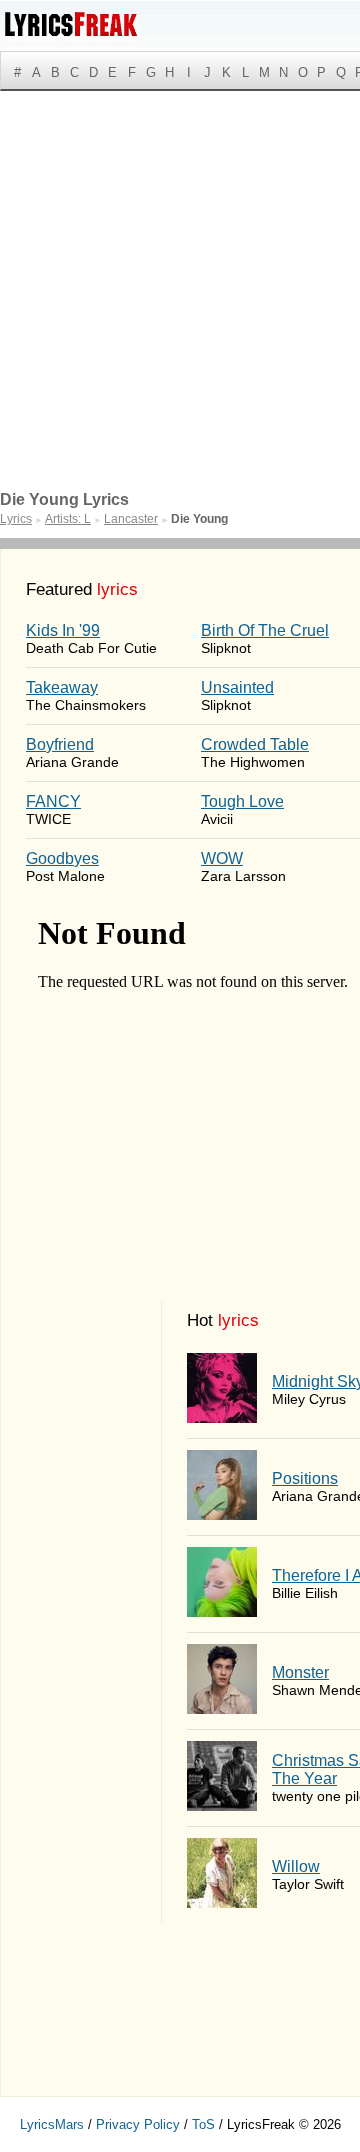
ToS (203, 2124)
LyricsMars (52, 2124)
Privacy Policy (138, 2124)
